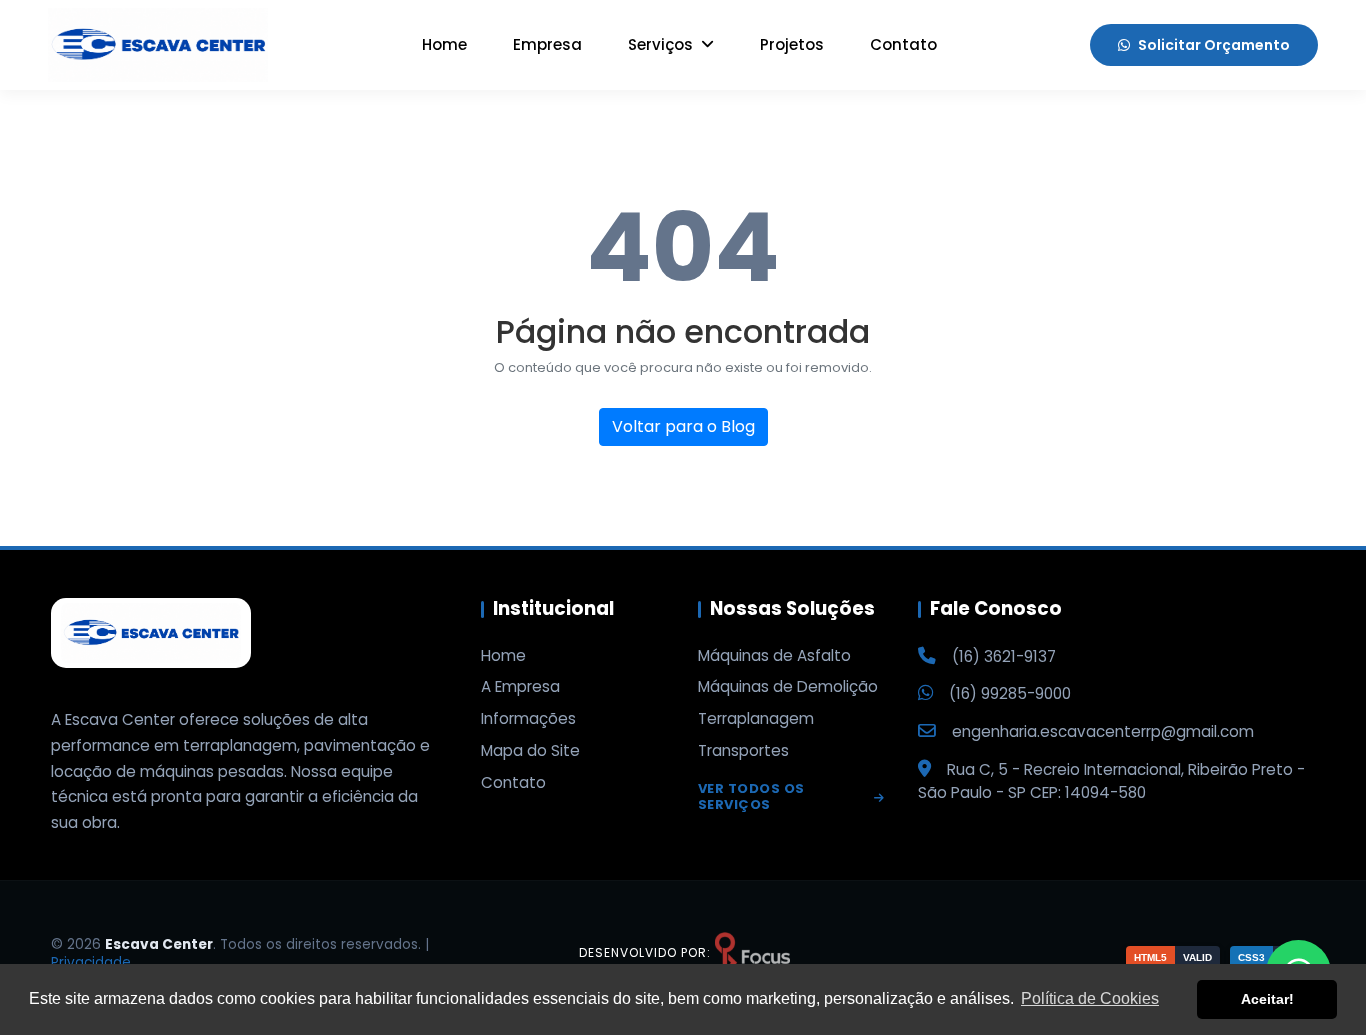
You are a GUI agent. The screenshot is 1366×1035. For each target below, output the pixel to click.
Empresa (547, 44)
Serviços (662, 44)
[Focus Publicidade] (752, 952)
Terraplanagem (756, 719)
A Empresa (520, 687)
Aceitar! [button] (1267, 999)
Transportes (743, 751)
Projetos (792, 44)
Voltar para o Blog (683, 426)
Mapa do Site (530, 751)
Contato (903, 44)
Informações (528, 719)
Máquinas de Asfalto (774, 656)
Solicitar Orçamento (1214, 45)
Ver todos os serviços (751, 798)
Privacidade (91, 962)
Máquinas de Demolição (788, 687)
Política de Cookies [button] (1090, 998)
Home (444, 44)
